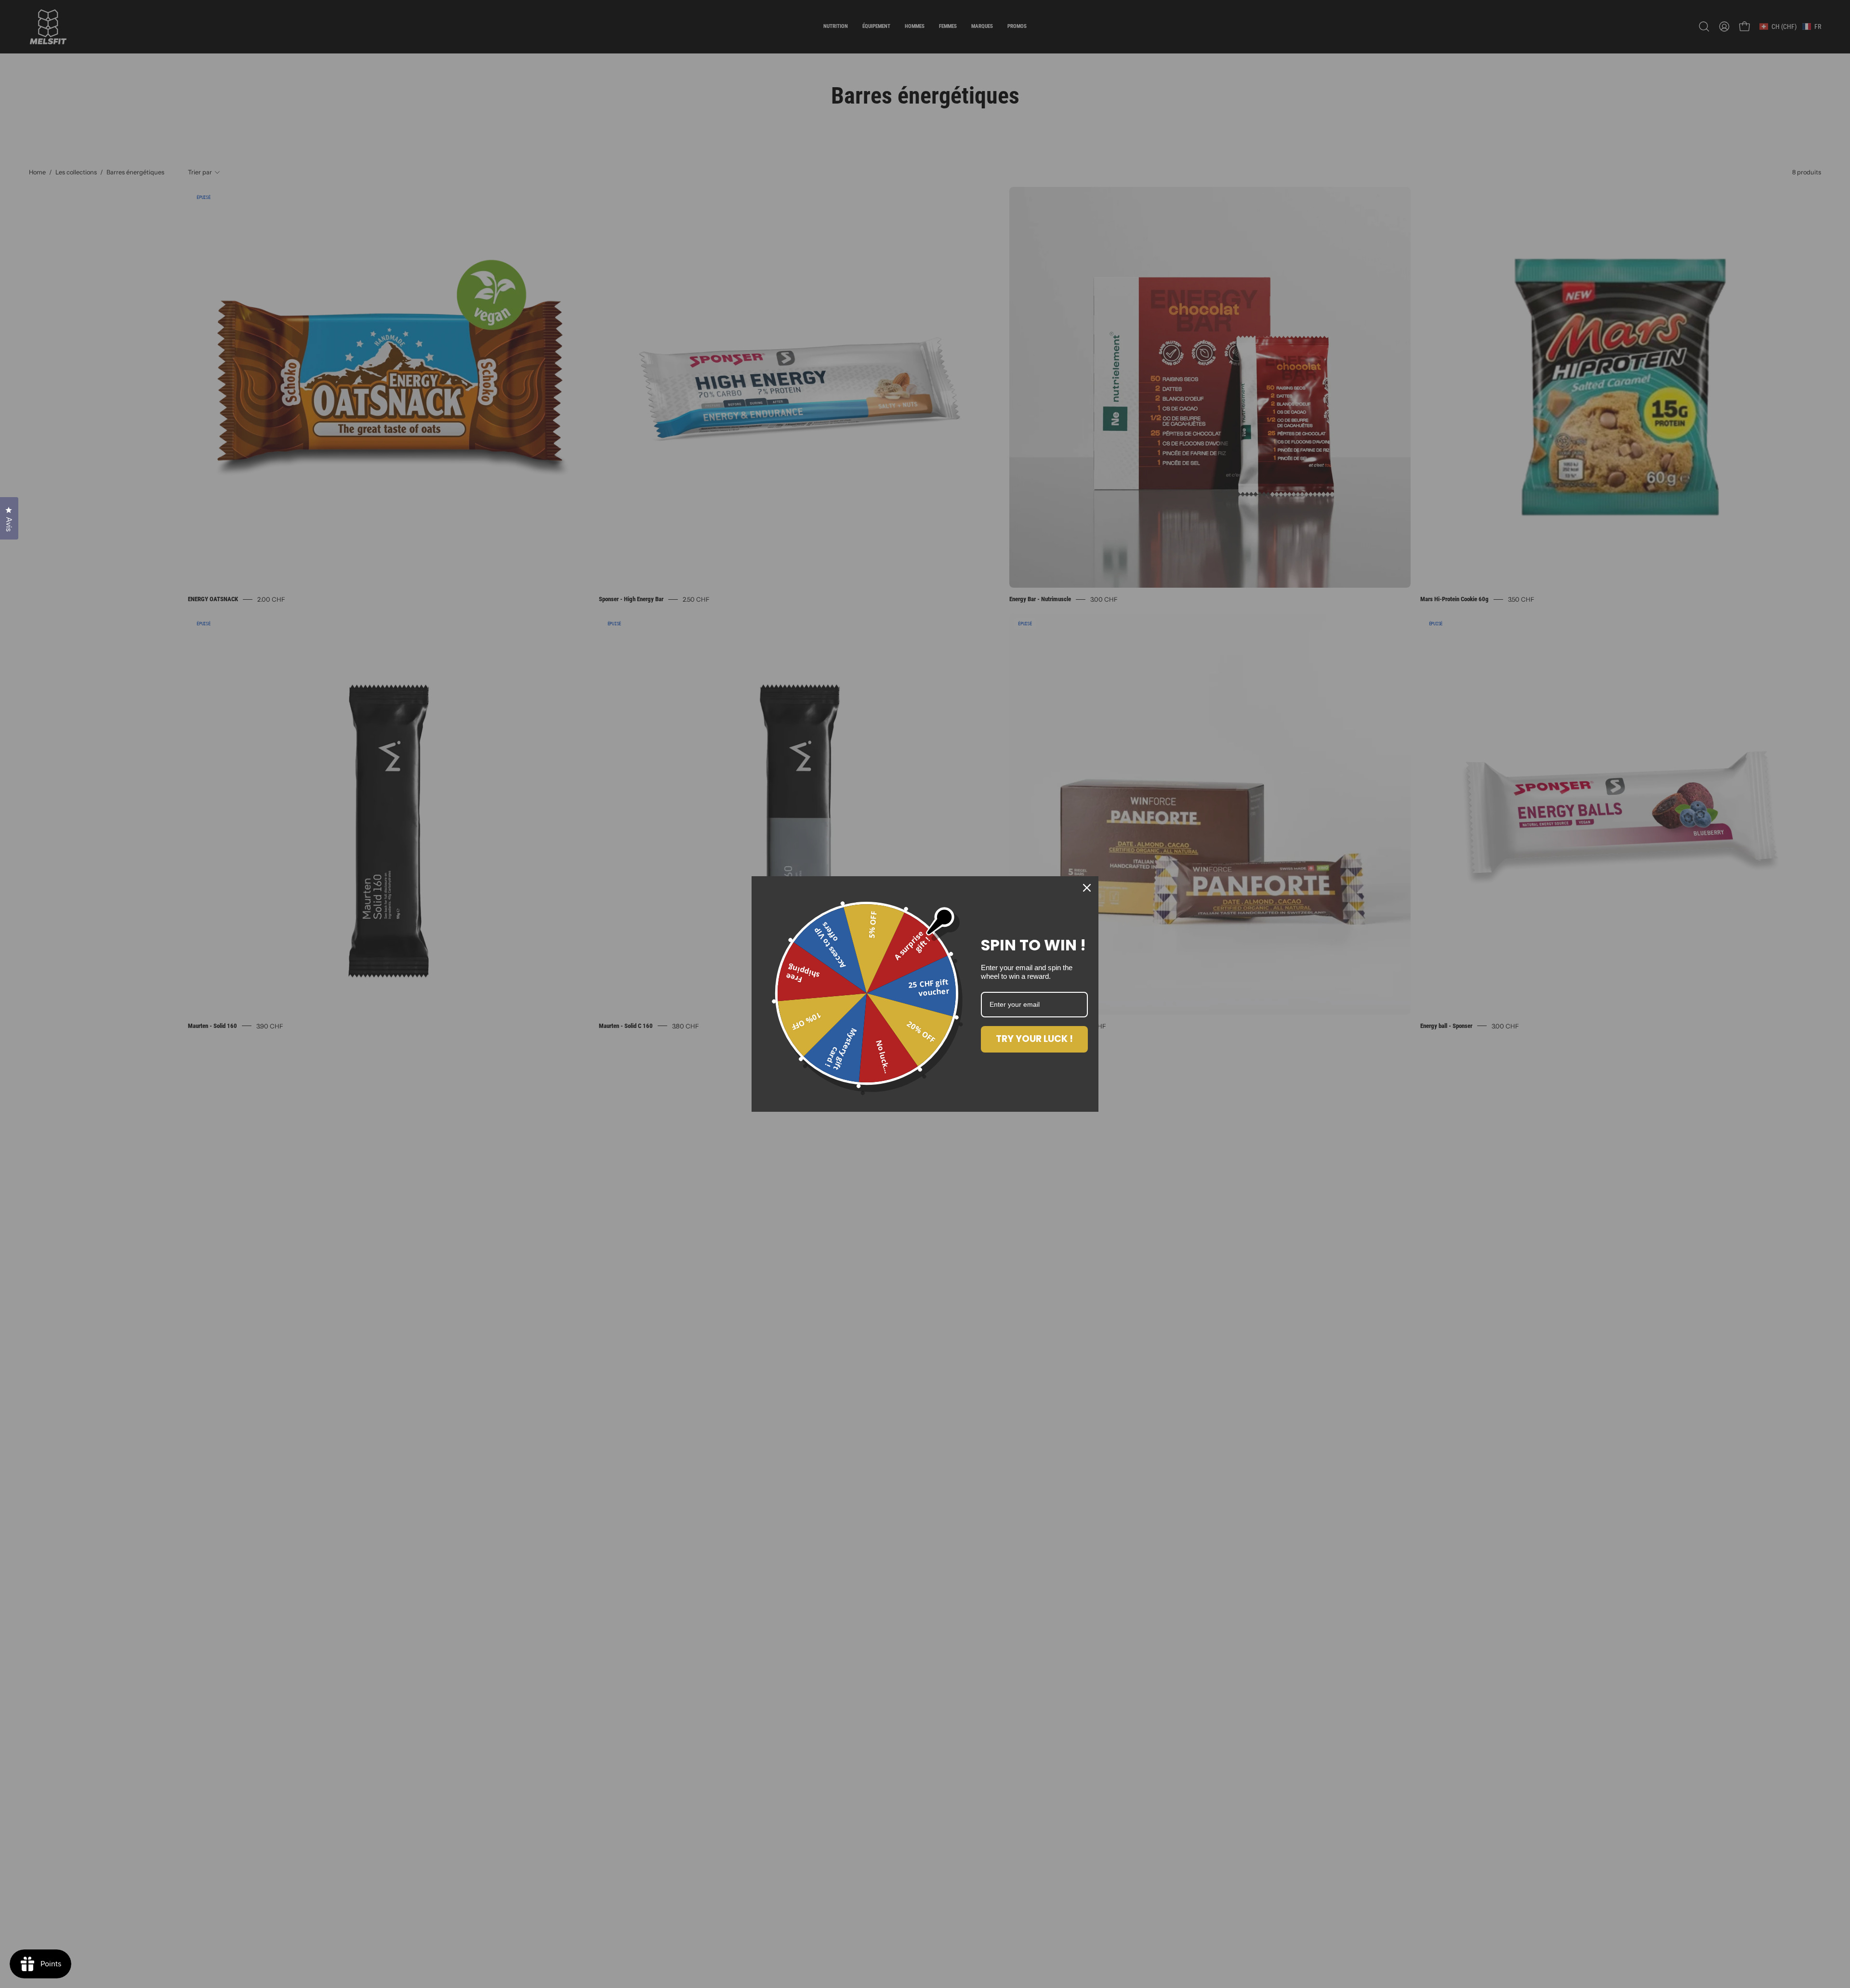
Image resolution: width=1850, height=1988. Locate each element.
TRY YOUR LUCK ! (1034, 1039)
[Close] (1087, 888)
